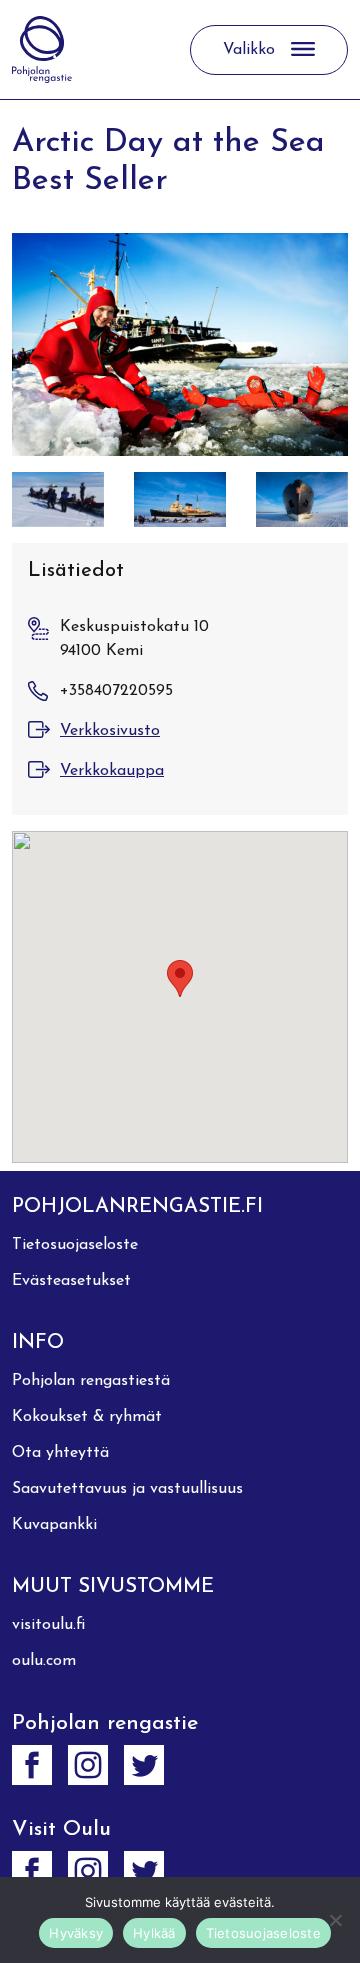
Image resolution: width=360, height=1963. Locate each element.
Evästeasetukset (71, 1281)
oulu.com (44, 1661)
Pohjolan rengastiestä (91, 1381)
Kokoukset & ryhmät (87, 1417)
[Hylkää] (335, 1920)
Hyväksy (76, 1933)
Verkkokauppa (112, 771)
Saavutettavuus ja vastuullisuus (127, 1489)
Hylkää (154, 1933)
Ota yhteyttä (60, 1453)
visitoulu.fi (48, 1625)
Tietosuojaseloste (75, 1245)
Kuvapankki (54, 1525)
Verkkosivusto (110, 731)
